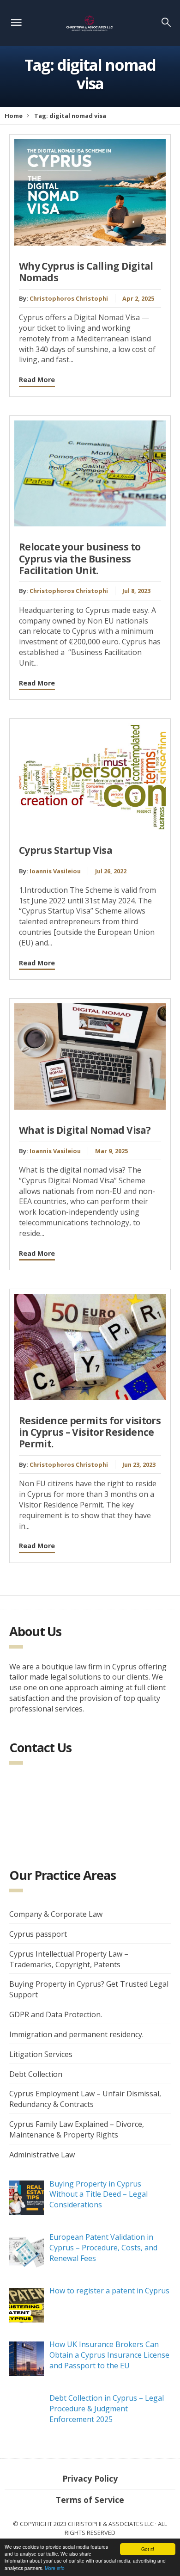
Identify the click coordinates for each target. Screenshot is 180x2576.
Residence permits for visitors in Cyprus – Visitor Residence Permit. (90, 1432)
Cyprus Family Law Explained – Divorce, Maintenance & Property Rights (77, 2129)
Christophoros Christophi (69, 298)
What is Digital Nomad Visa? (85, 1130)
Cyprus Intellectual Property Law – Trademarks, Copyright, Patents (69, 1959)
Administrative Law (42, 2155)
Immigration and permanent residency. (76, 2034)
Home (14, 116)
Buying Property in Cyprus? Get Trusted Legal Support (89, 1989)
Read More (37, 380)
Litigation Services (41, 2054)
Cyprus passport (38, 1934)
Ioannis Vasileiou (55, 871)
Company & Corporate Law (56, 1914)
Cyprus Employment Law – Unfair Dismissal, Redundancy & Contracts (85, 2099)
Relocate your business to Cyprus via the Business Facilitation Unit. (80, 558)
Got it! (148, 2549)
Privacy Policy (90, 2478)
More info (55, 2568)
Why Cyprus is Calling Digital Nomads (86, 272)
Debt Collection (36, 2074)
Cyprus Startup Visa (66, 850)
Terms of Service (90, 2500)
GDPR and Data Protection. (56, 2014)
